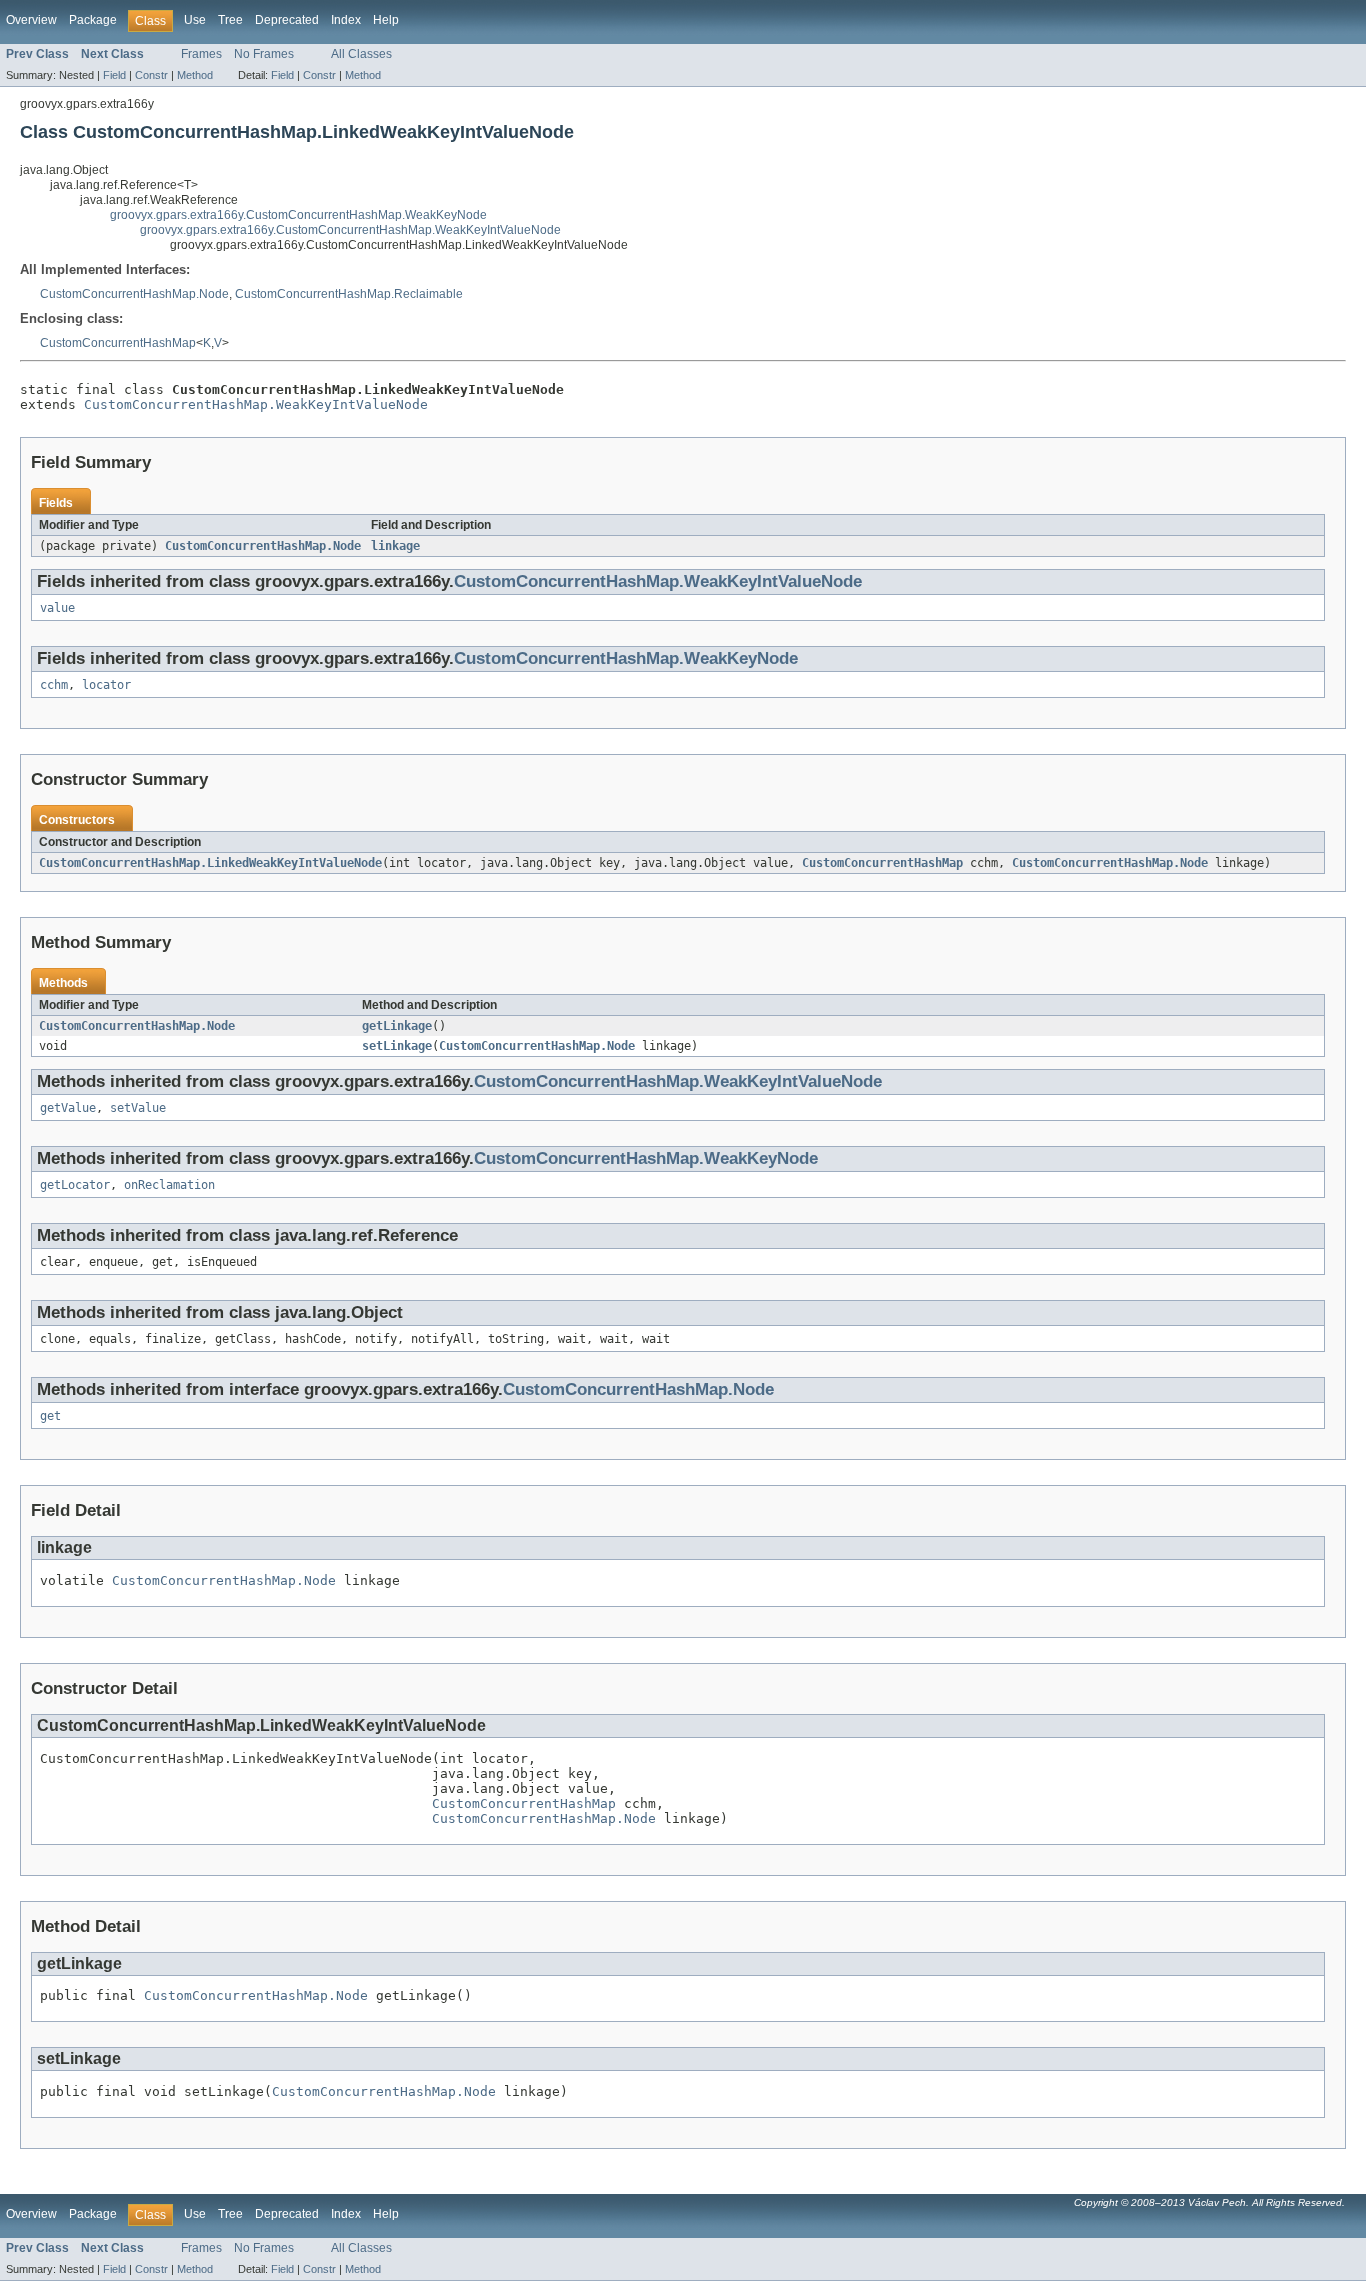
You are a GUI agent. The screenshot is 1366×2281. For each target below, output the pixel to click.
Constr (151, 75)
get (50, 1416)
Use (195, 20)
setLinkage (397, 1046)
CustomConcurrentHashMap (118, 343)
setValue (138, 1108)
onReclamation (169, 1185)
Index (346, 20)
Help (386, 20)
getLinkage (397, 1026)
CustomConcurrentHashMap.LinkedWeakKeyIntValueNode (210, 863)
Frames (201, 54)
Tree (230, 20)
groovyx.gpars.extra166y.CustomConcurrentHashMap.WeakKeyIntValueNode (350, 230)
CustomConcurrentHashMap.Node (134, 294)
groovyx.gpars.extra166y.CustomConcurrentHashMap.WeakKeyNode (298, 215)
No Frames (264, 54)
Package (93, 20)
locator (106, 685)
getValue (68, 1108)
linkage (395, 546)
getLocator (75, 1185)
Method (195, 75)
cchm (54, 685)
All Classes (361, 54)
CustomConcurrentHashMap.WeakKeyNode (626, 658)
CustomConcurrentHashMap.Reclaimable (349, 294)
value (57, 608)
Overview (31, 20)
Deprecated (287, 20)
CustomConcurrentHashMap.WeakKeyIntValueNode (256, 404)
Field (114, 75)
